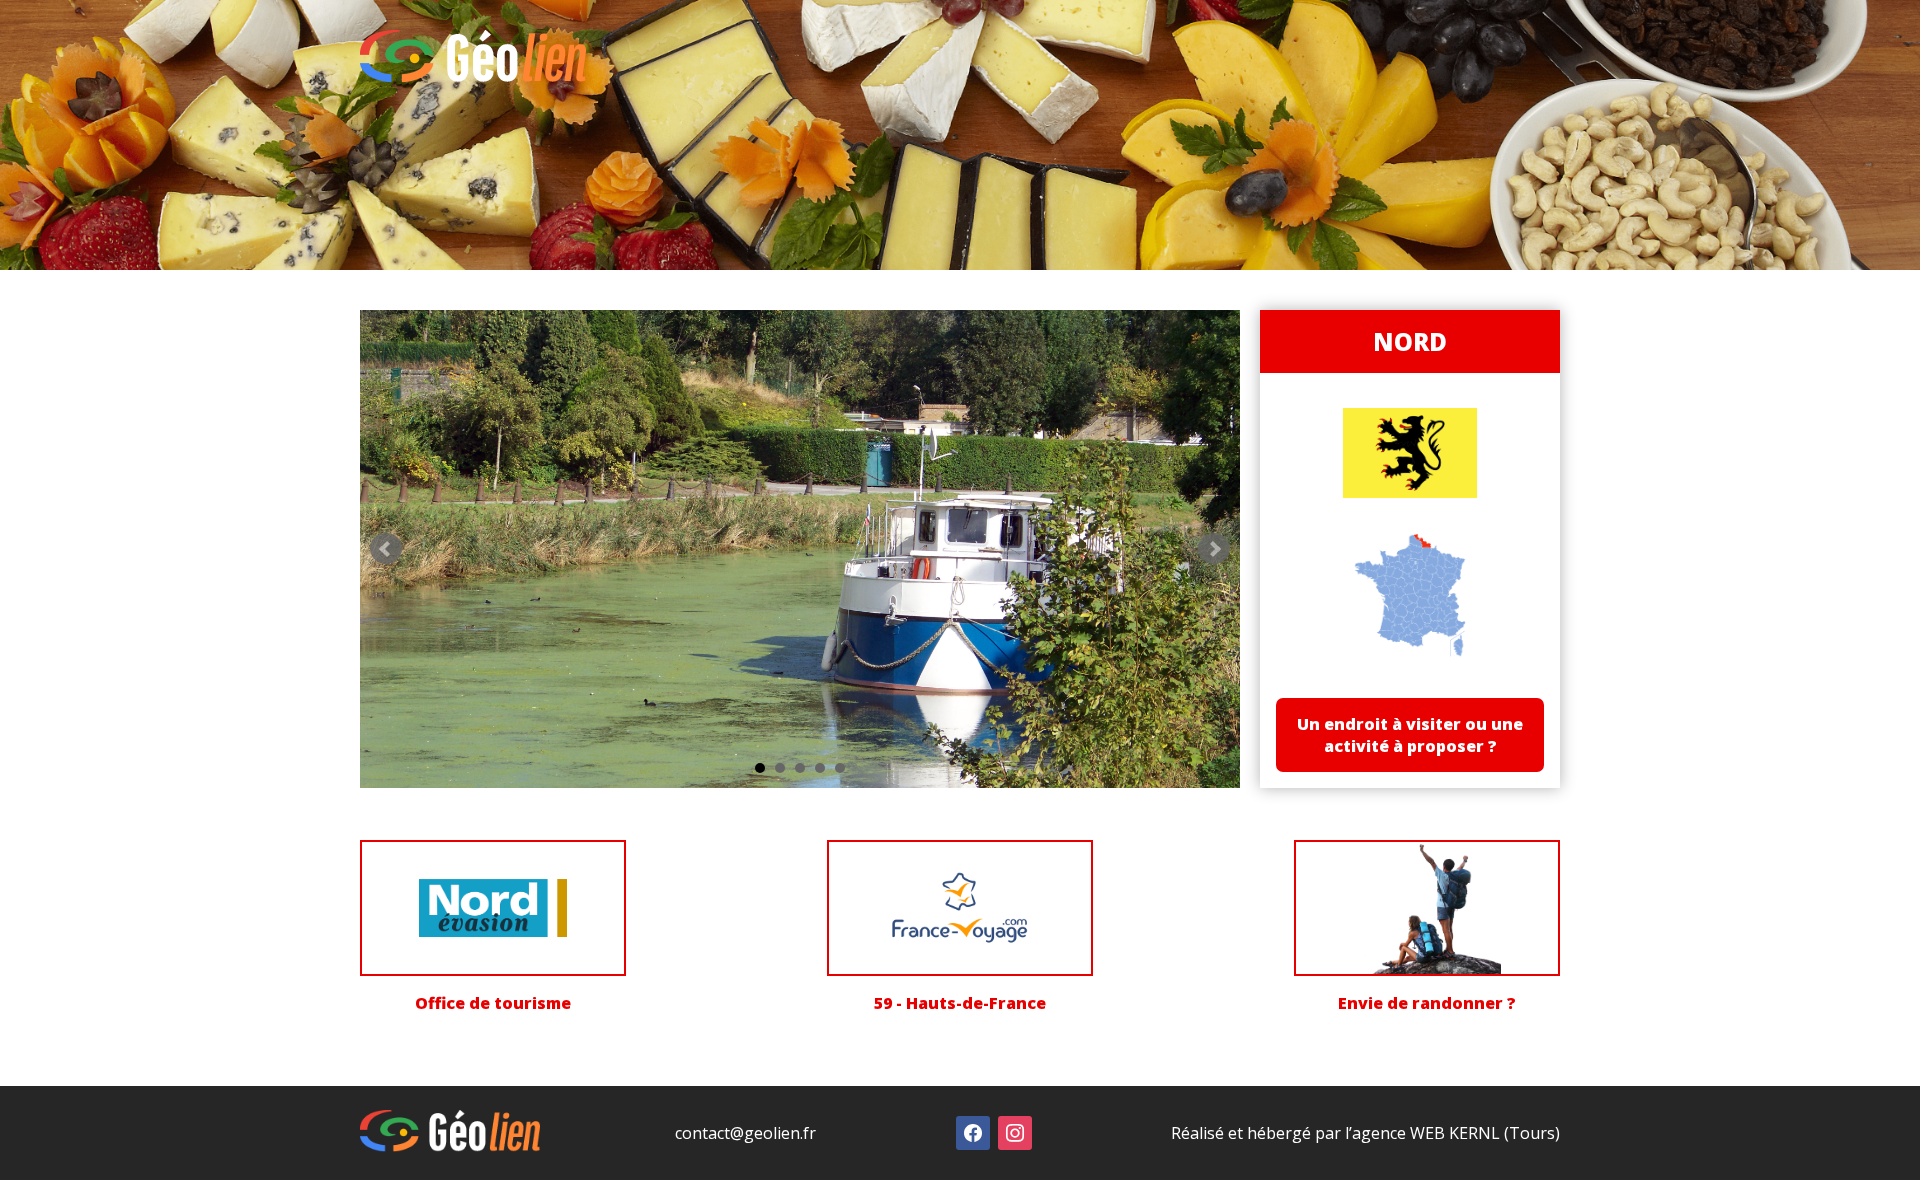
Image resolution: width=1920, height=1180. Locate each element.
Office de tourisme (493, 1003)
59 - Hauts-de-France (960, 1003)
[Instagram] (1015, 1132)
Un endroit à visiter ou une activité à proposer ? (1410, 735)
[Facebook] (973, 1132)
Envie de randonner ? (1427, 1003)
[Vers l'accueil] (473, 77)
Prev (386, 549)
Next (1214, 549)
